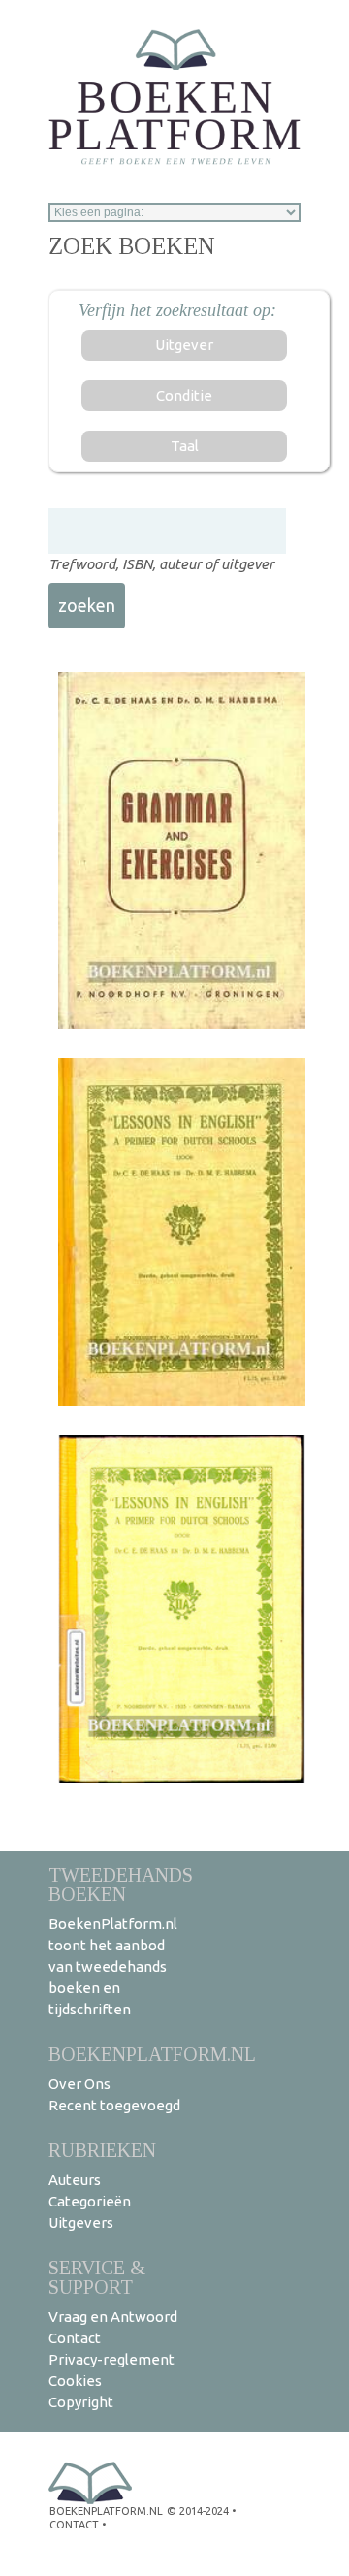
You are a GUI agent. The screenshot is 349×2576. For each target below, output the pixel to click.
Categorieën (90, 2201)
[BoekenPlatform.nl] (174, 91)
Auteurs (75, 2180)
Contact (75, 2338)
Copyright (81, 2402)
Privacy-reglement (111, 2359)
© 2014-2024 (198, 2511)
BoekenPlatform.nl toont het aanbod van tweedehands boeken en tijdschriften (113, 1966)
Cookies (75, 2381)
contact (74, 2525)
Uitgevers (81, 2222)
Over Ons (79, 2084)
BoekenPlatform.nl (152, 2054)
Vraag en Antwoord (113, 2317)
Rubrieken (102, 2150)
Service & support (97, 2277)
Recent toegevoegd (114, 2105)
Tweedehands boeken (121, 1884)
